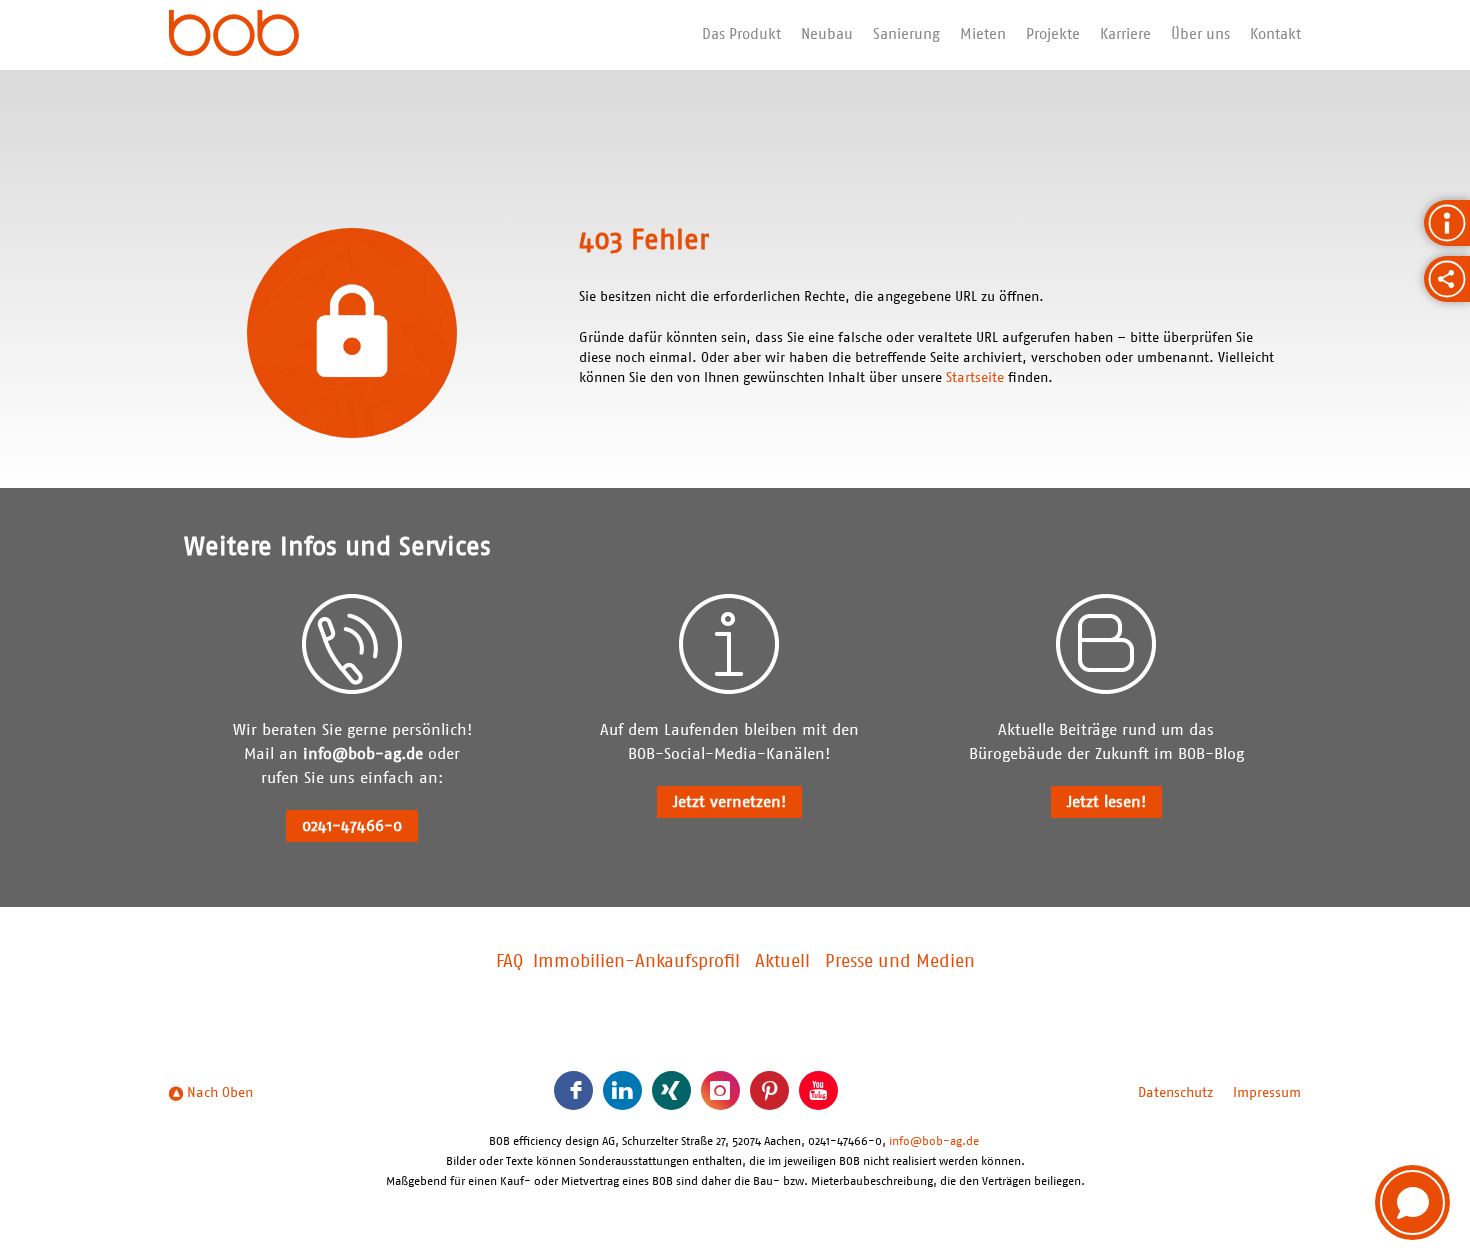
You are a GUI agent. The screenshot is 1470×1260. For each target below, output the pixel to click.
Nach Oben (218, 1093)
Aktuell (782, 962)
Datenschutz (1175, 1093)
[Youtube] (818, 1090)
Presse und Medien (900, 962)
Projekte (1053, 34)
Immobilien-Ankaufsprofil (636, 962)
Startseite (975, 378)
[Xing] (671, 1090)
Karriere (1125, 34)
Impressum (1267, 1093)
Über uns (1200, 34)
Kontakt (1275, 34)
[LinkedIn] (622, 1090)
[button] (1412, 1202)
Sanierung (906, 34)
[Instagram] (720, 1090)
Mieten (983, 34)
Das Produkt (741, 34)
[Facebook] (573, 1090)
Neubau (827, 34)
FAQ (509, 962)
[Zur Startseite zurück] (234, 35)
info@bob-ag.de (363, 754)
